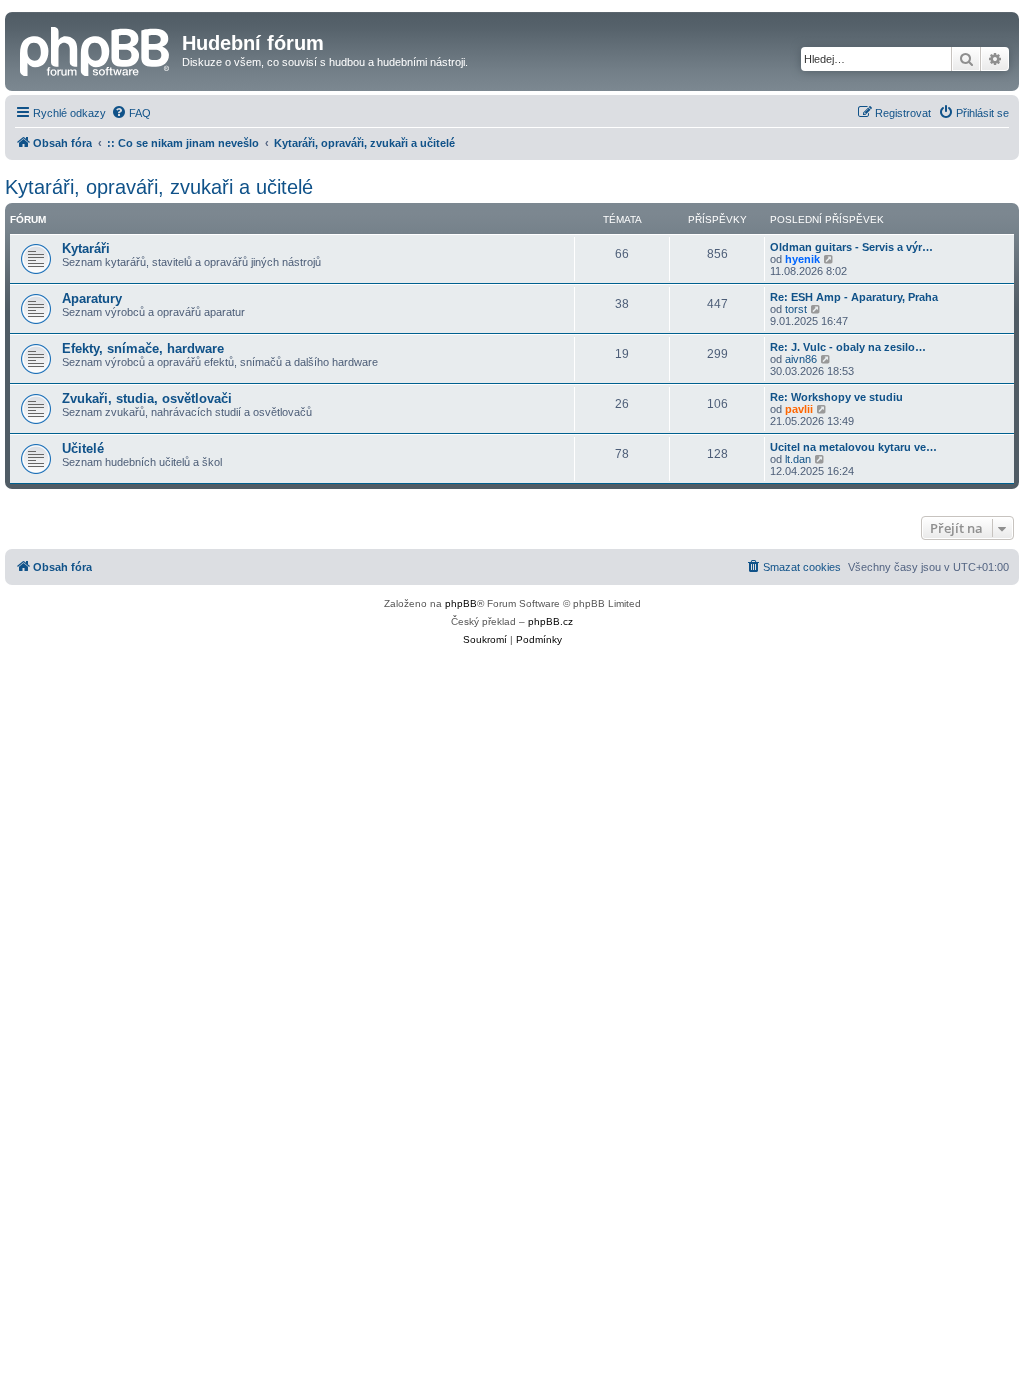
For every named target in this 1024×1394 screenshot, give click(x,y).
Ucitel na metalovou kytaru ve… (853, 447)
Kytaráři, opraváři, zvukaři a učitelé (159, 187)
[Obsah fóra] (96, 49)
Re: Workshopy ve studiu (836, 397)
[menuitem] (131, 113)
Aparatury (92, 298)
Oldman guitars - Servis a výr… (851, 247)
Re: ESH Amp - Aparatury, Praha (854, 297)
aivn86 (801, 359)
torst (796, 309)
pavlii (799, 409)
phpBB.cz (550, 621)
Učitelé (83, 448)
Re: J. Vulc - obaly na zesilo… (848, 347)
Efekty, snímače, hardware (143, 348)
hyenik (802, 259)
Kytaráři (86, 248)
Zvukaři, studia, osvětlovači (147, 398)
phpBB (461, 603)
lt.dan (798, 459)
